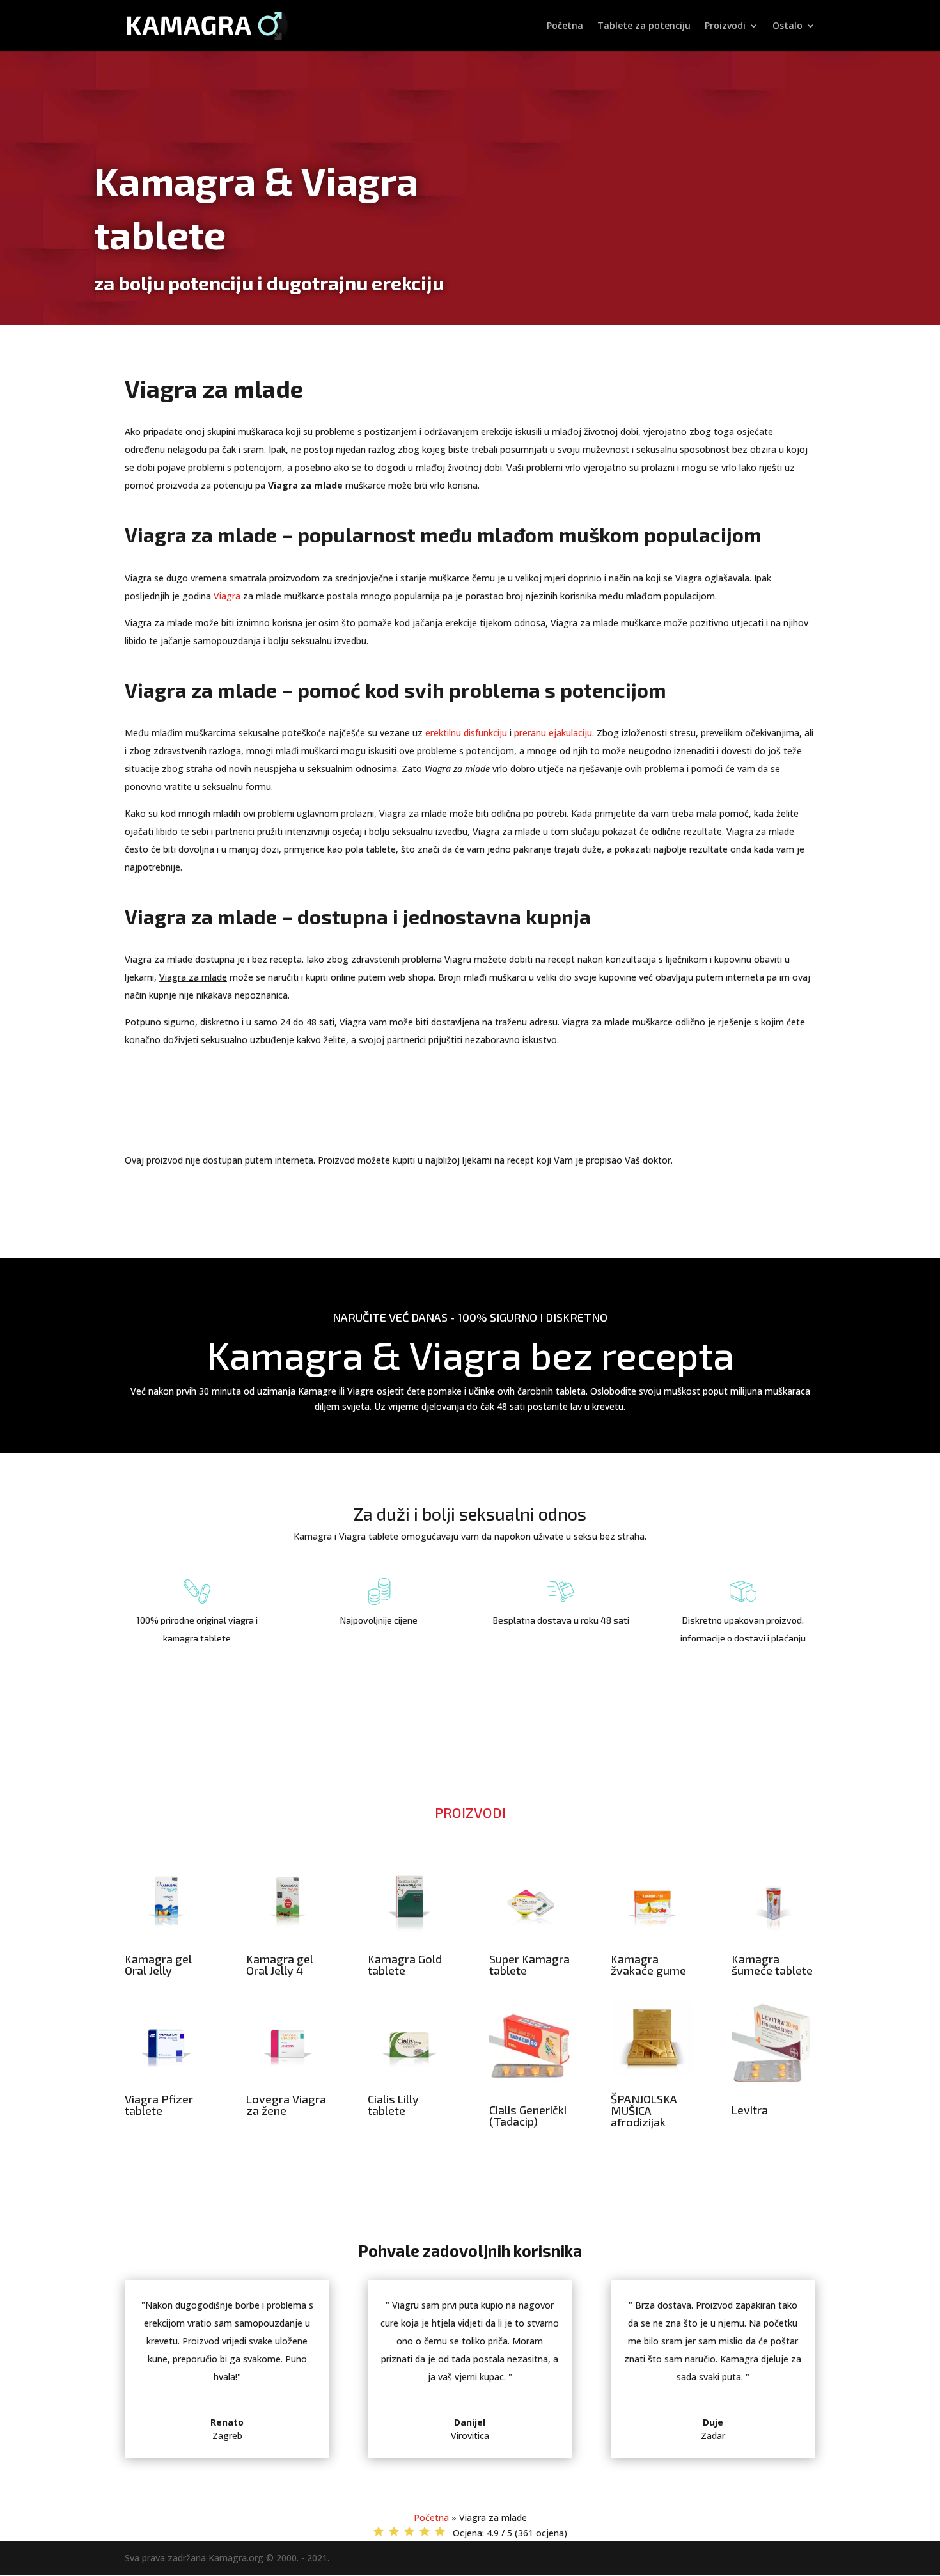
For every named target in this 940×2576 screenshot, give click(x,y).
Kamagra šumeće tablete (772, 1964)
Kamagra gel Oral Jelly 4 (280, 1964)
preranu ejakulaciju (553, 733)
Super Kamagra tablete (529, 1964)
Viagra (227, 596)
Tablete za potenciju (644, 26)
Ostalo (787, 26)
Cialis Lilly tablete (393, 2105)
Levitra (750, 2110)
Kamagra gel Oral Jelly (158, 1964)
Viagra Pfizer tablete (159, 2105)
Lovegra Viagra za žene (286, 2105)
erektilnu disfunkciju (466, 733)
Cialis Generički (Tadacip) (528, 2115)
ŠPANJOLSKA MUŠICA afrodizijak (644, 2110)
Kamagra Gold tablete (405, 1964)
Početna (565, 26)
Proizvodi (725, 26)
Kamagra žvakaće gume (648, 1964)
